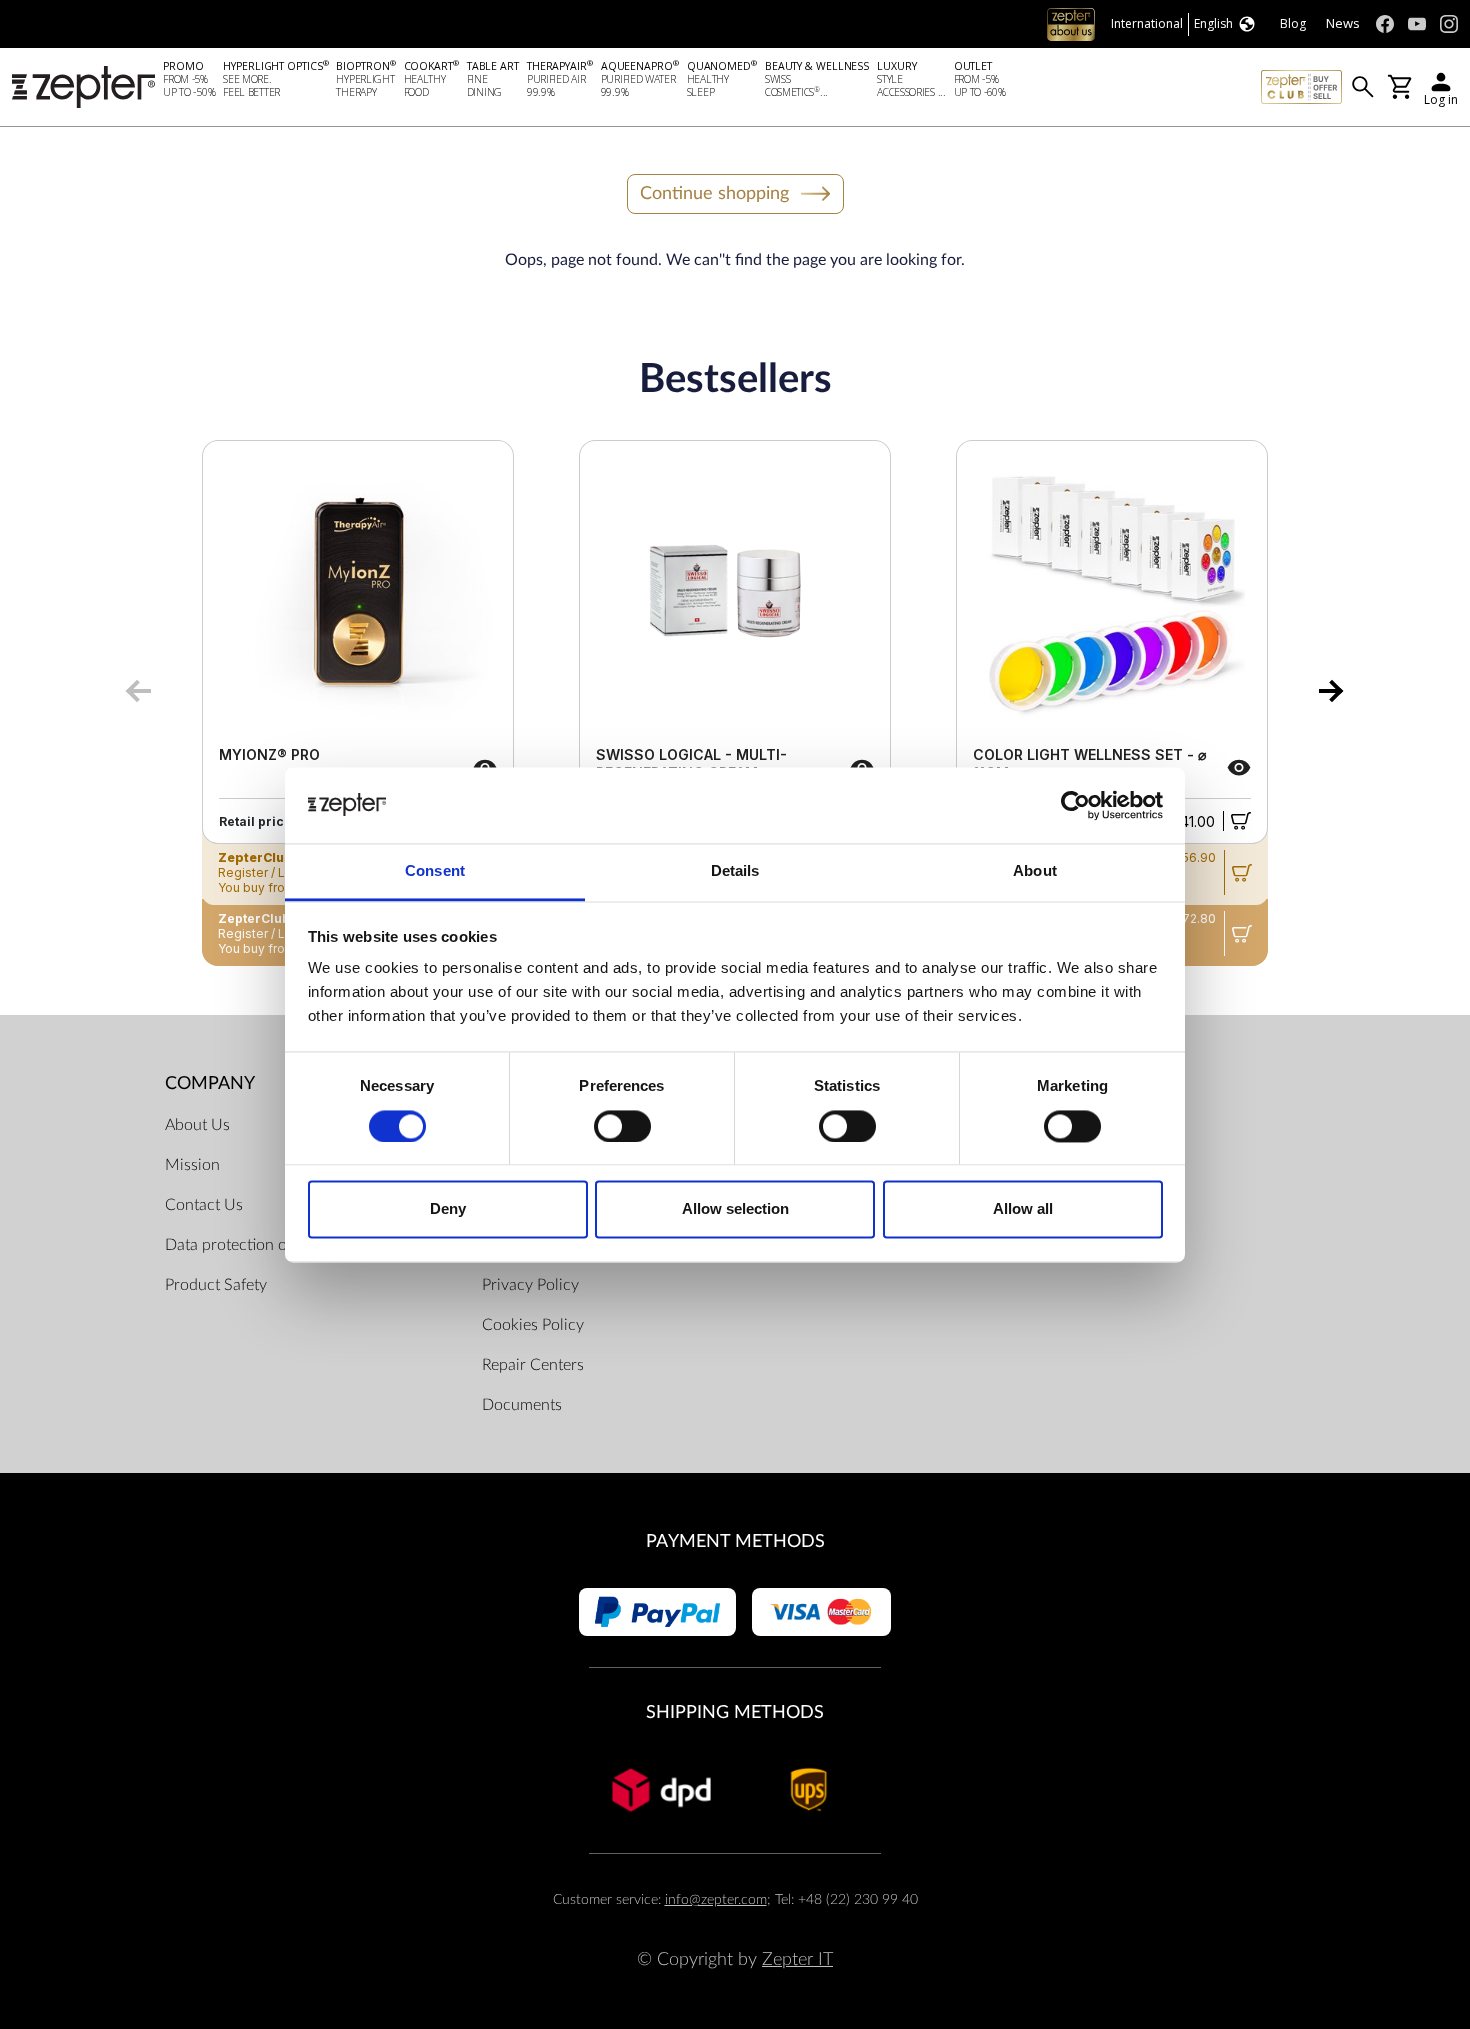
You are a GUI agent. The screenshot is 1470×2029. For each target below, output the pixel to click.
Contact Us (204, 1205)
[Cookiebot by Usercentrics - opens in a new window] (1075, 805)
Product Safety (216, 1285)
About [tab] (1035, 871)
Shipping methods (735, 1712)
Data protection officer (243, 1245)
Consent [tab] (435, 871)
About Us (197, 1125)
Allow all (1023, 1209)
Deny (448, 1209)
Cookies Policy (533, 1325)
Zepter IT (797, 1959)
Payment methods (735, 1541)
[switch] (622, 1126)
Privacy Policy (530, 1285)
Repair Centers (533, 1365)
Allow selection (735, 1209)
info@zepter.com (716, 1899)
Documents (522, 1405)
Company (210, 1083)
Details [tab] (735, 871)
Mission (192, 1165)
